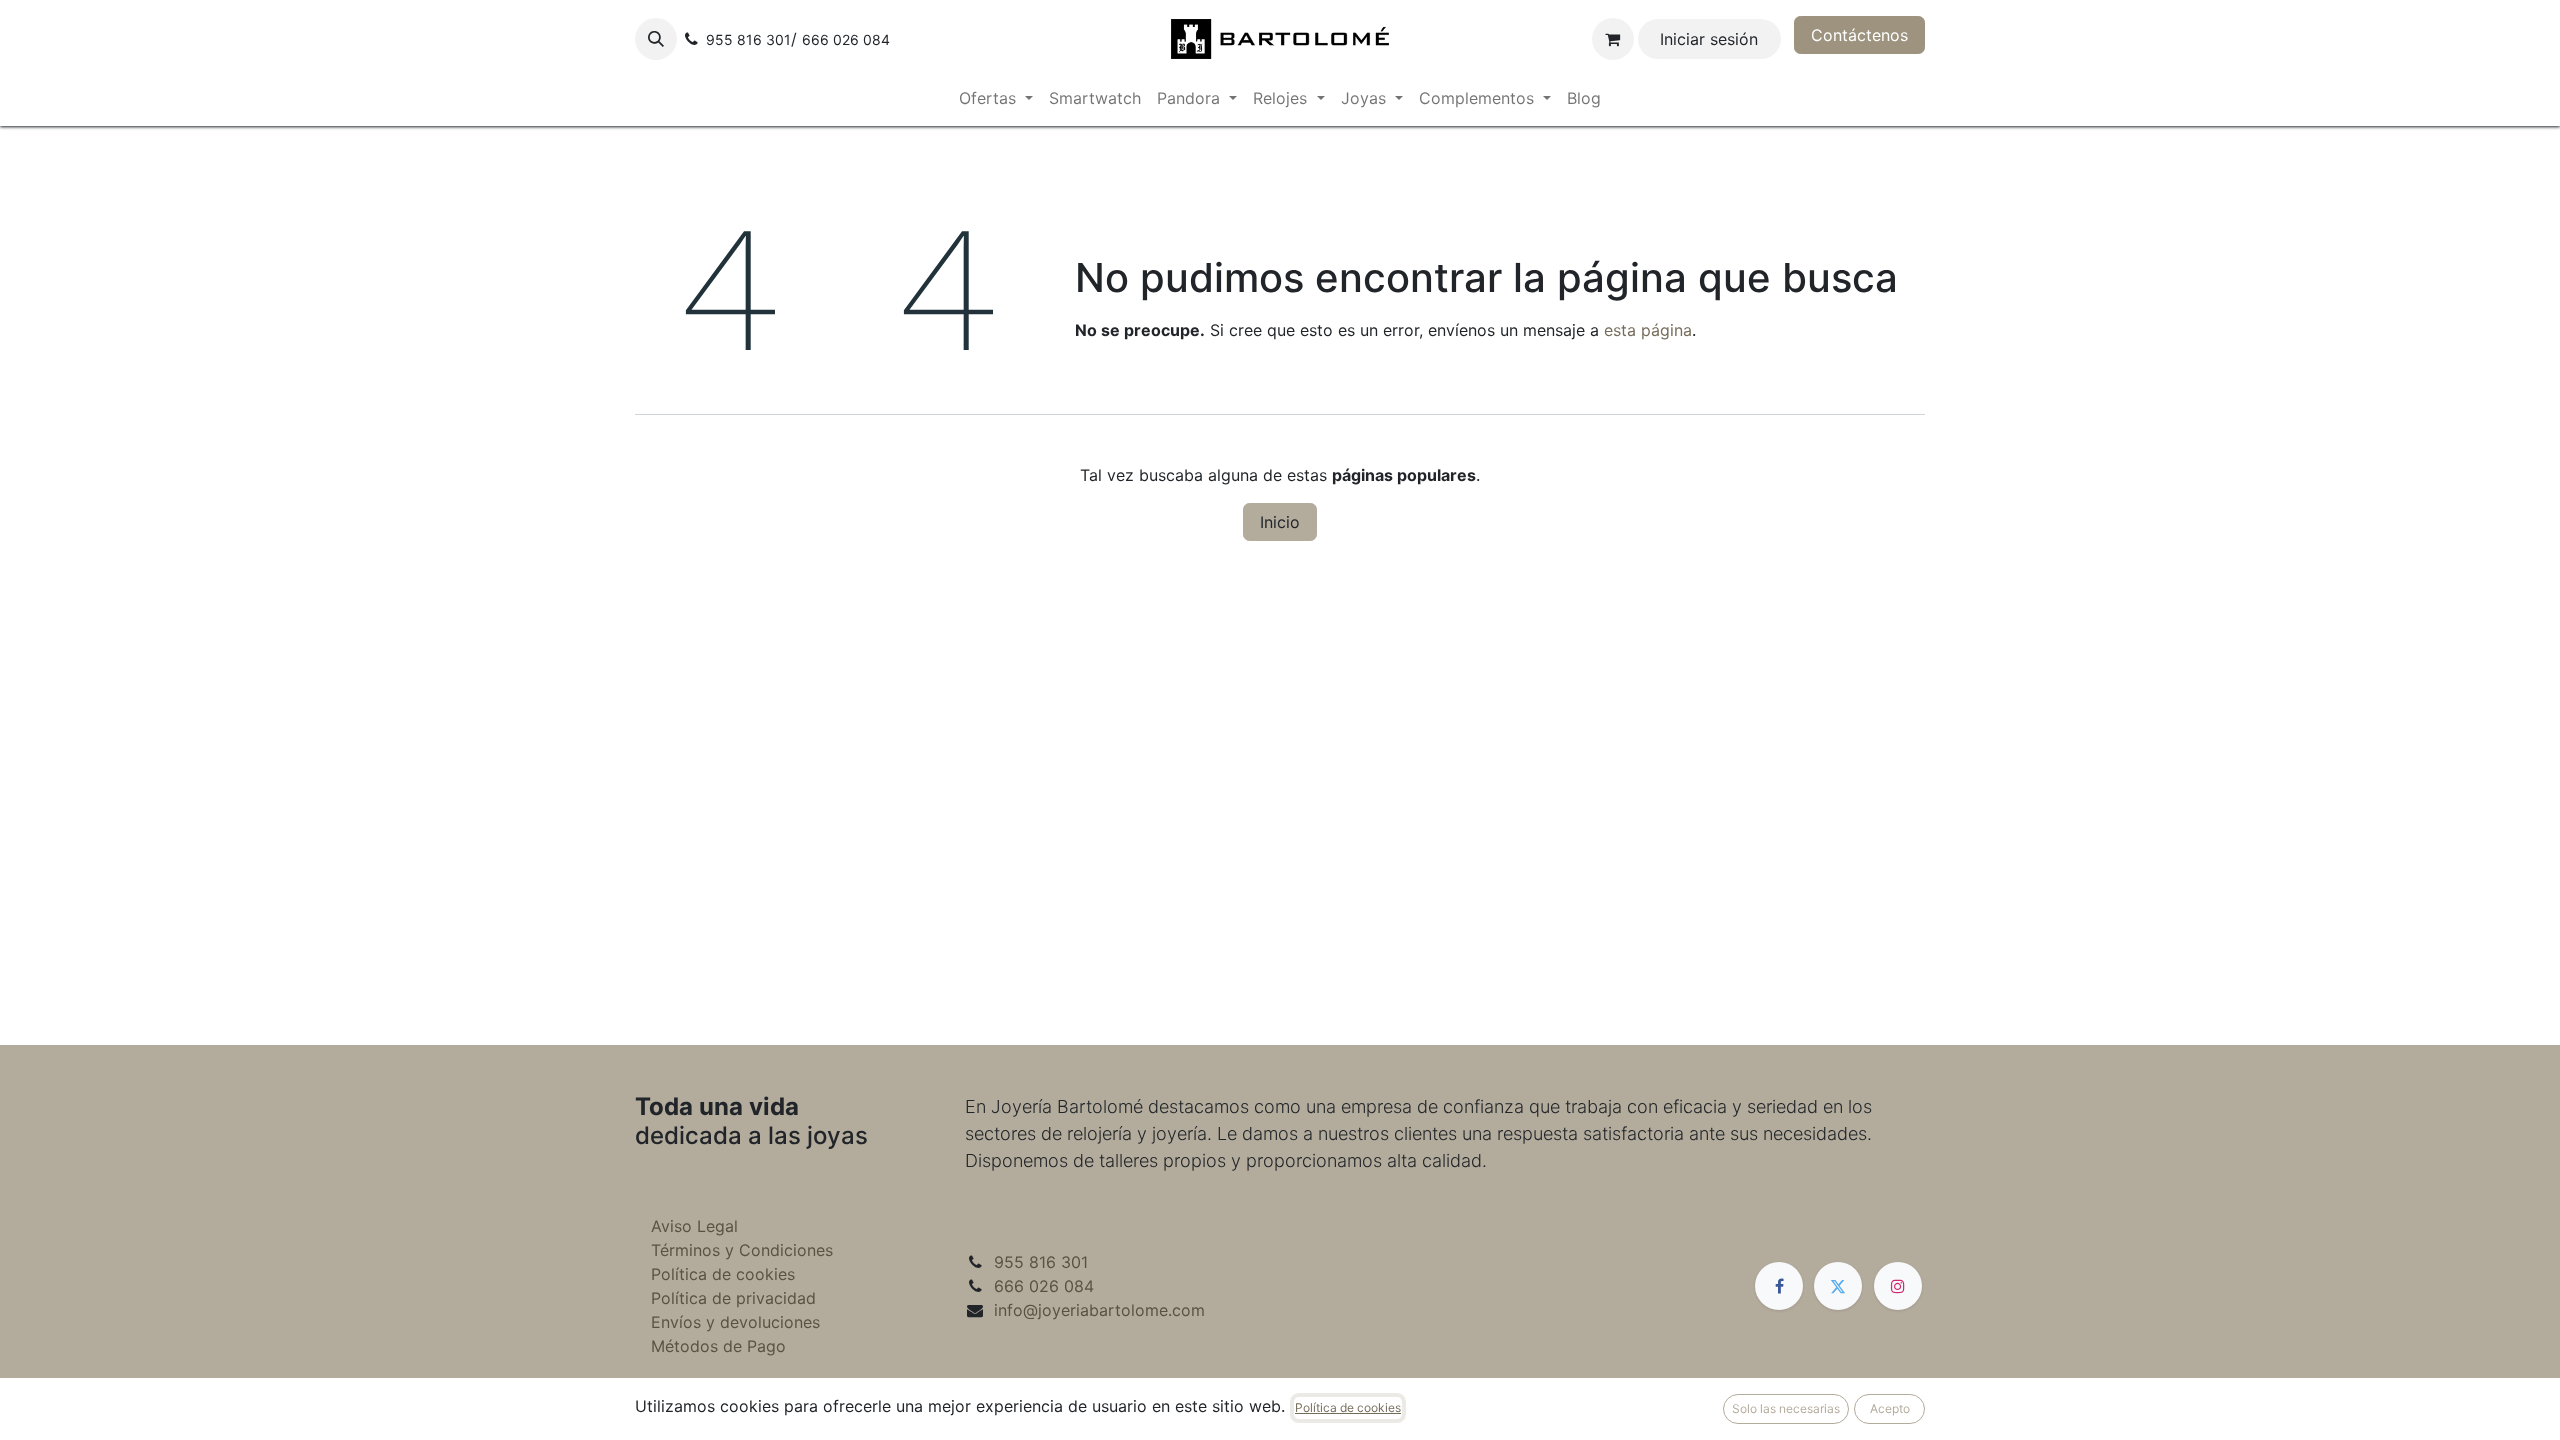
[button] (656, 39)
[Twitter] (1838, 1286)
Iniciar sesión (1709, 39)
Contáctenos (1859, 35)
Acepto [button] (1890, 1408)
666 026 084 (1044, 1286)
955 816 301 (1041, 1262)
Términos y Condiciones (742, 1250)
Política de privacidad (733, 1298)
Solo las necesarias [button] (1786, 1408)
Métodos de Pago (718, 1346)
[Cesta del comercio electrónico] (1613, 39)
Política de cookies (723, 1274)
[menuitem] (996, 98)
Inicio (1280, 522)
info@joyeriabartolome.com (1099, 1310)
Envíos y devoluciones (735, 1322)
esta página (1648, 330)
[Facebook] (1779, 1286)
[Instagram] (1898, 1286)
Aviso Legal (694, 1226)
